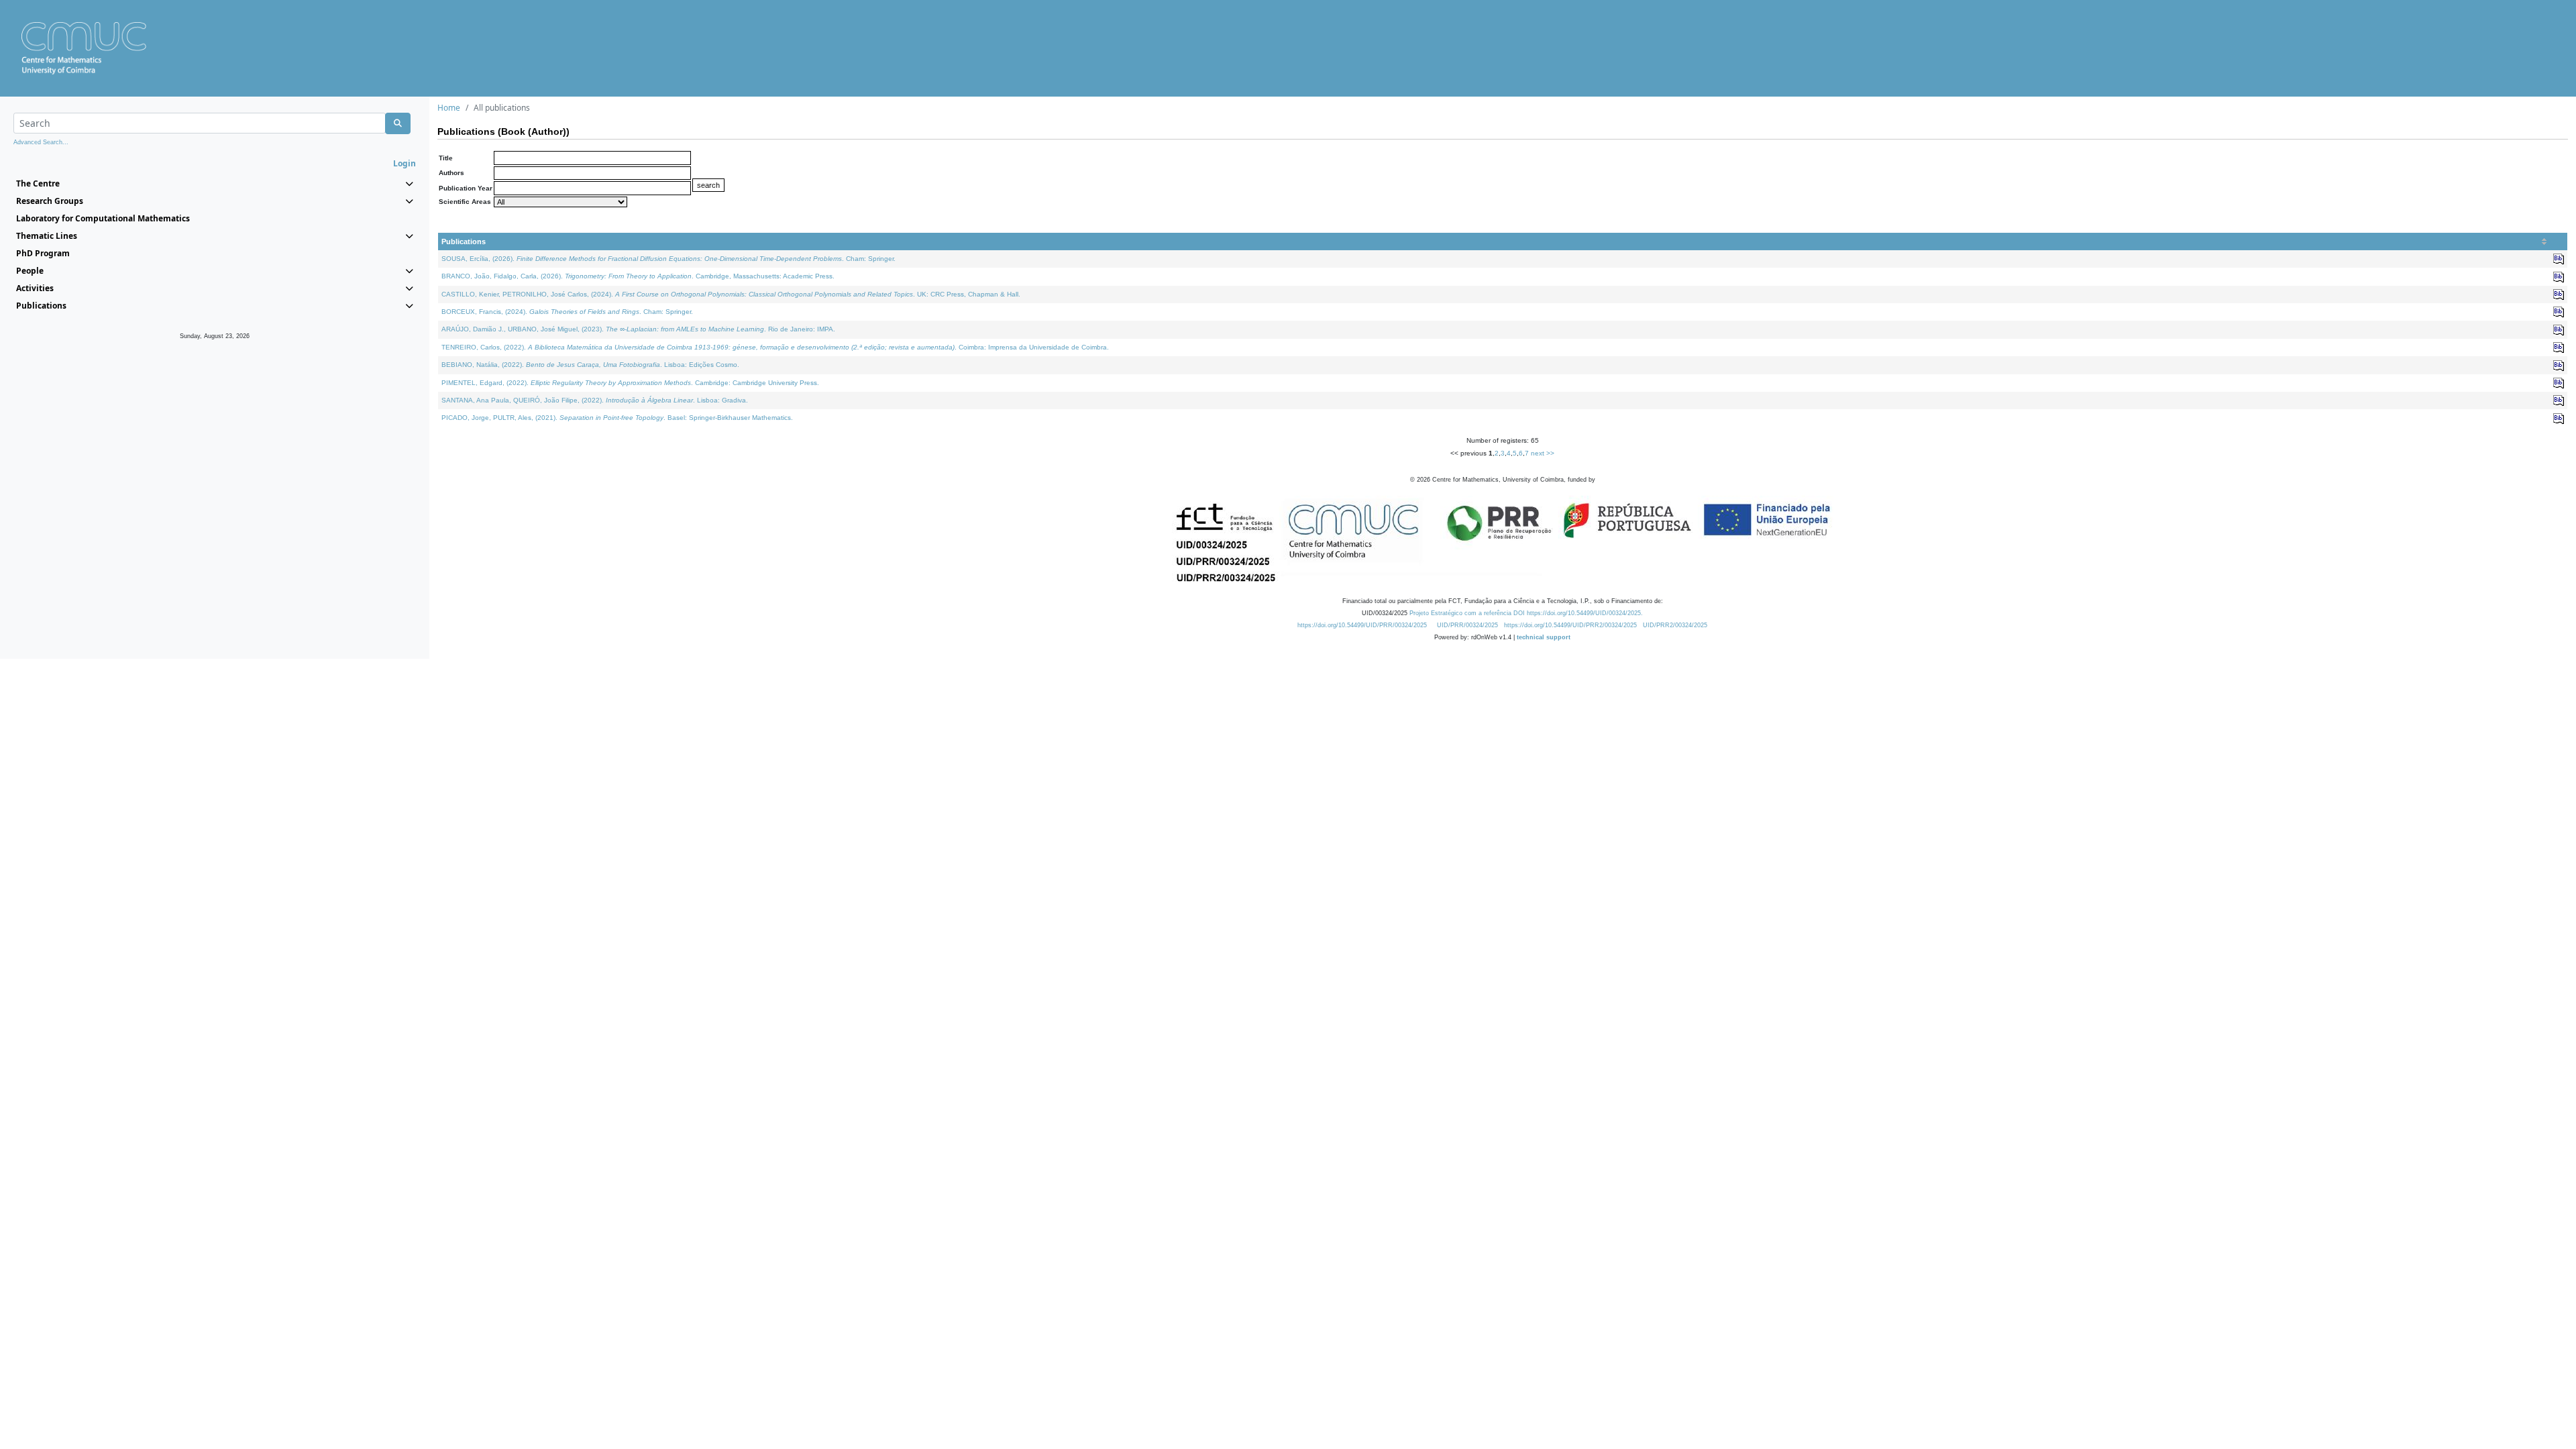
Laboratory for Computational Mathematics (103, 218)
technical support (1544, 637)
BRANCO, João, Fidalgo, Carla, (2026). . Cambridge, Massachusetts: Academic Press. (638, 276)
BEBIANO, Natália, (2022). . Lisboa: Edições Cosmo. (590, 365)
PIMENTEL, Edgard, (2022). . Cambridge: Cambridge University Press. (630, 383)
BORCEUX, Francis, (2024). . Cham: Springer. (567, 312)
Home (449, 108)
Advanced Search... (41, 142)
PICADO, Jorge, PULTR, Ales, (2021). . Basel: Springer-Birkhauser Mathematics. (617, 418)
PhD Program (43, 253)
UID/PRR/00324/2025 (1467, 625)
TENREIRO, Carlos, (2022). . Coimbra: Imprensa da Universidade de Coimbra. (775, 347)
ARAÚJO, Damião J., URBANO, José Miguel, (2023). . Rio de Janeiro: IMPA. (638, 329)
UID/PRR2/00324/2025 (1675, 625)
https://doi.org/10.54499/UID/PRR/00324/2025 (1362, 625)
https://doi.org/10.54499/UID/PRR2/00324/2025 (1570, 625)
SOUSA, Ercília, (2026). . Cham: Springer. (668, 259)
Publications (464, 241)
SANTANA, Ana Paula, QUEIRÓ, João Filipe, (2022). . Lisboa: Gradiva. (595, 400)
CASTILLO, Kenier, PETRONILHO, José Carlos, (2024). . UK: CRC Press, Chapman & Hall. (731, 294)
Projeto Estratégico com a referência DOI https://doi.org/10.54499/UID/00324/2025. (1526, 613)
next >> (1543, 453)
